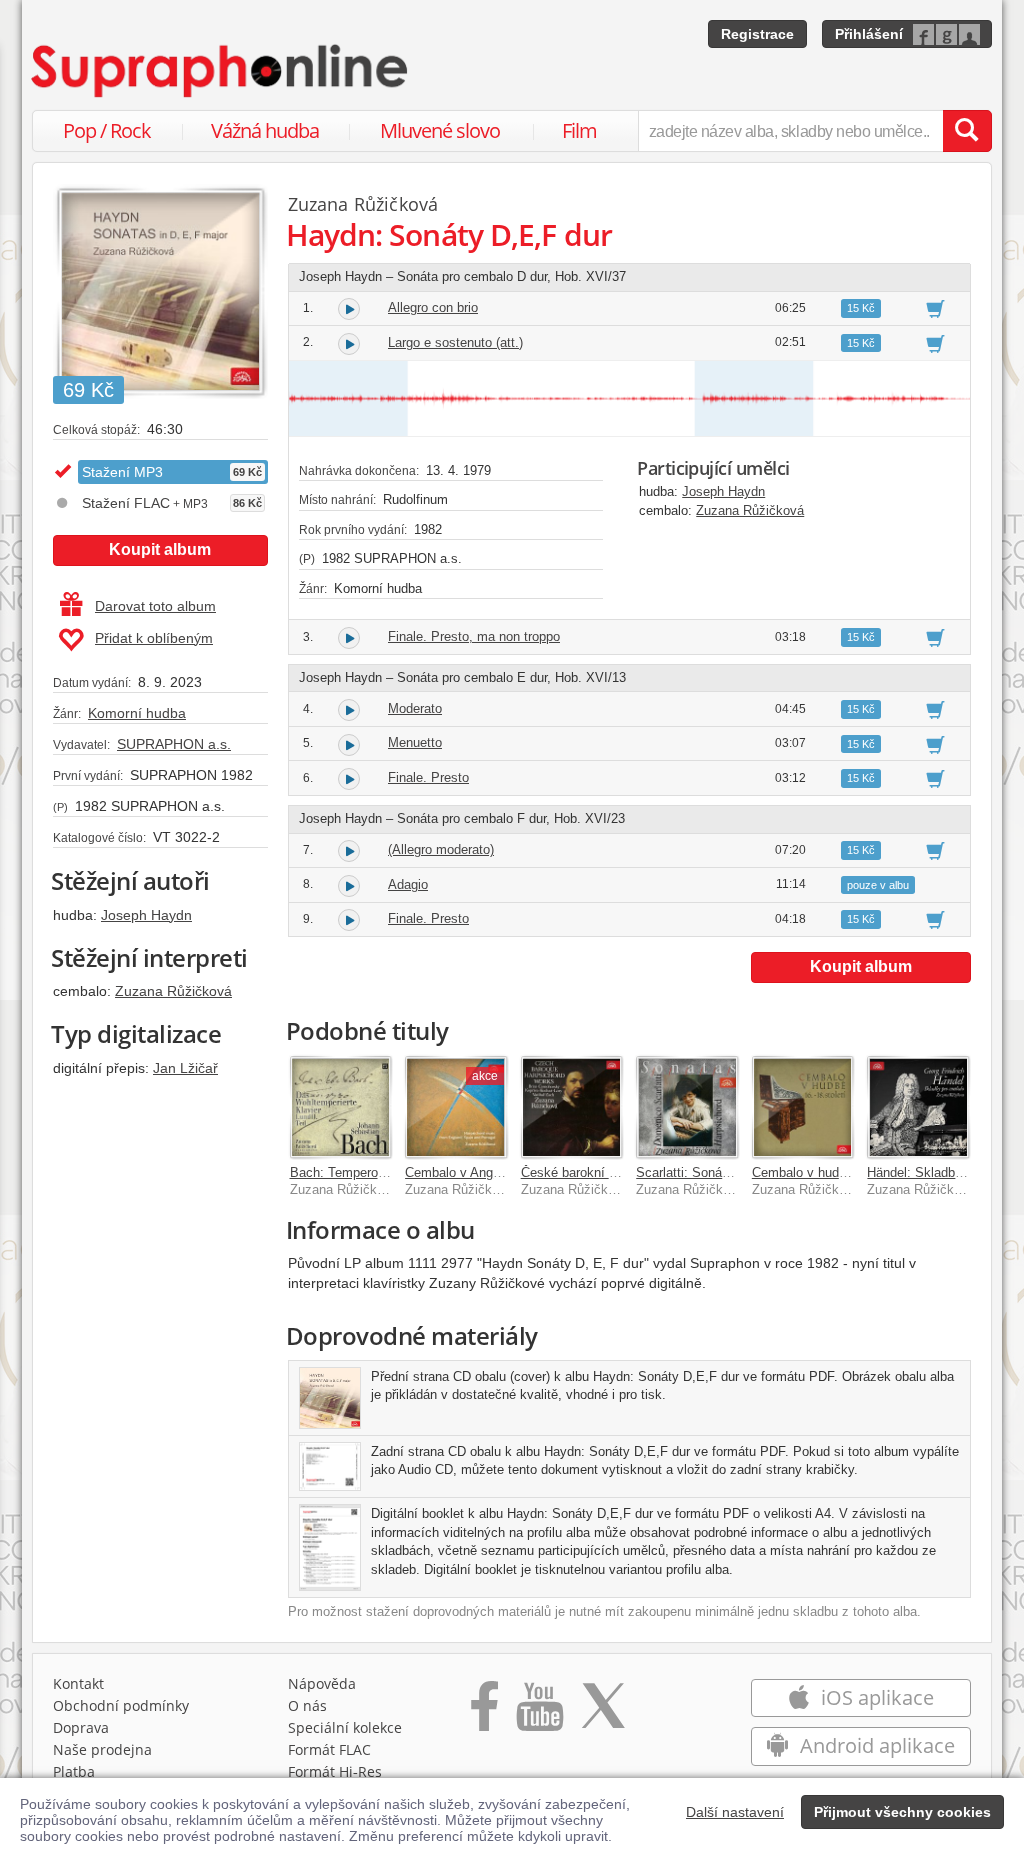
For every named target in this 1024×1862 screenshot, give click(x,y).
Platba (74, 1771)
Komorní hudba (137, 713)
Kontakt (78, 1683)
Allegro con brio (433, 307)
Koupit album (160, 549)
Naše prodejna (102, 1749)
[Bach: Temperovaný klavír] (341, 1107)
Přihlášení (869, 34)
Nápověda (322, 1683)
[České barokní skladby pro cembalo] (572, 1107)
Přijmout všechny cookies (902, 1812)
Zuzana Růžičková (173, 991)
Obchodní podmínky (121, 1705)
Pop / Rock (107, 130)
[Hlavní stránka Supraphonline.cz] (221, 71)
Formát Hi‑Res (335, 1771)
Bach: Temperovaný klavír (366, 1172)
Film (579, 130)
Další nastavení (735, 1812)
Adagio (408, 884)
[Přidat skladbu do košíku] (935, 308)
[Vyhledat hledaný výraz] (967, 131)
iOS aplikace (875, 1697)
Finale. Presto (428, 777)
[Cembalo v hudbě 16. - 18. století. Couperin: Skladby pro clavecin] (803, 1107)
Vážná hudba (265, 130)
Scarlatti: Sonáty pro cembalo (722, 1172)
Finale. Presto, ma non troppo (474, 636)
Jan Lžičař (185, 1068)
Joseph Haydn (146, 915)
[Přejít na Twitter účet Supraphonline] (603, 1713)
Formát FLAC (329, 1749)
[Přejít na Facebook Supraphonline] (484, 1713)
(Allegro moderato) (441, 849)
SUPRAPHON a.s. (174, 744)
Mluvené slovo (440, 130)
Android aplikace (875, 1745)
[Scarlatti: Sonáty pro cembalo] (687, 1107)
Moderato (415, 708)
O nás (307, 1705)
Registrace (757, 34)
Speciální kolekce (345, 1727)
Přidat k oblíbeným (154, 638)
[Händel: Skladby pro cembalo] (918, 1107)
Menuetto (415, 742)
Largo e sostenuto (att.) (455, 342)
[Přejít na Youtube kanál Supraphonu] (539, 1713)
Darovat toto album (155, 606)
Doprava (81, 1727)
